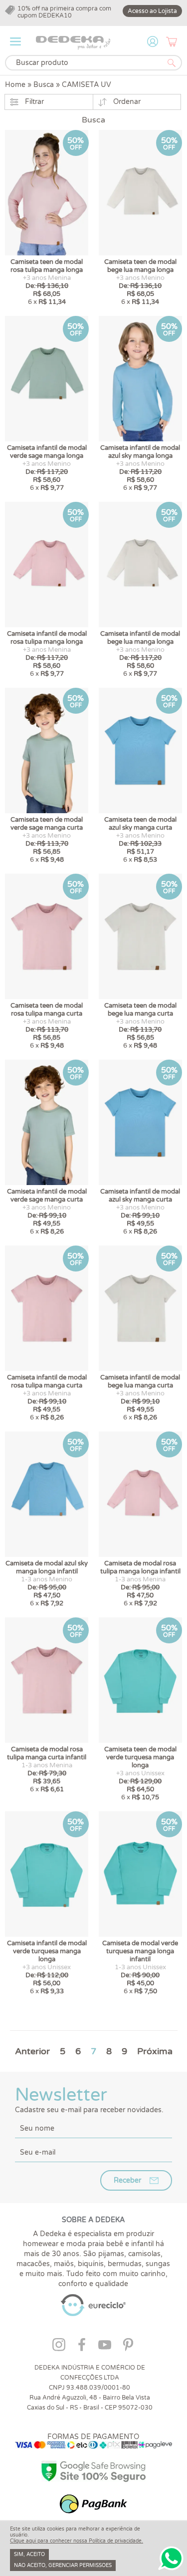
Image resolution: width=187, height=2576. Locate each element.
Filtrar (34, 102)
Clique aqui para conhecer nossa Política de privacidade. (77, 2541)
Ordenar (127, 102)
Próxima (155, 2051)
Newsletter (89, 2099)
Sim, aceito (29, 2555)
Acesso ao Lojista (152, 11)
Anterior (32, 2051)
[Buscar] (172, 63)
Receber (127, 2180)
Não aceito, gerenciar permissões (63, 2566)
